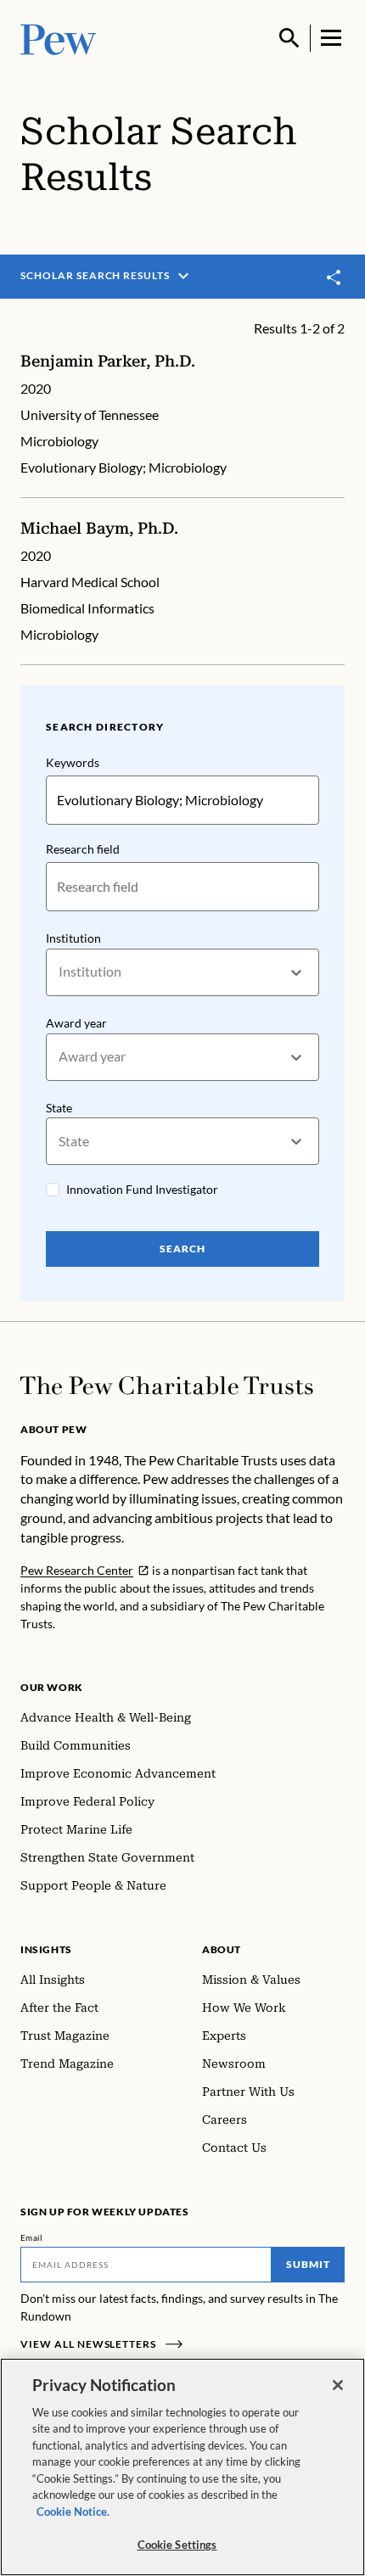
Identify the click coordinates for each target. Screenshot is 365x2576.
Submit (308, 2264)
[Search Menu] (289, 38)
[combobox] (60, 972)
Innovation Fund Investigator (142, 1189)
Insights (46, 1949)
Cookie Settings (177, 2545)
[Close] (338, 2385)
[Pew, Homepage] (59, 38)
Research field (83, 849)
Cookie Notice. (73, 2512)
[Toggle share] (334, 277)
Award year (76, 1023)
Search (182, 1249)
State (59, 1108)
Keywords (73, 762)
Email (32, 2237)
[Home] (167, 1386)
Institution (73, 938)
